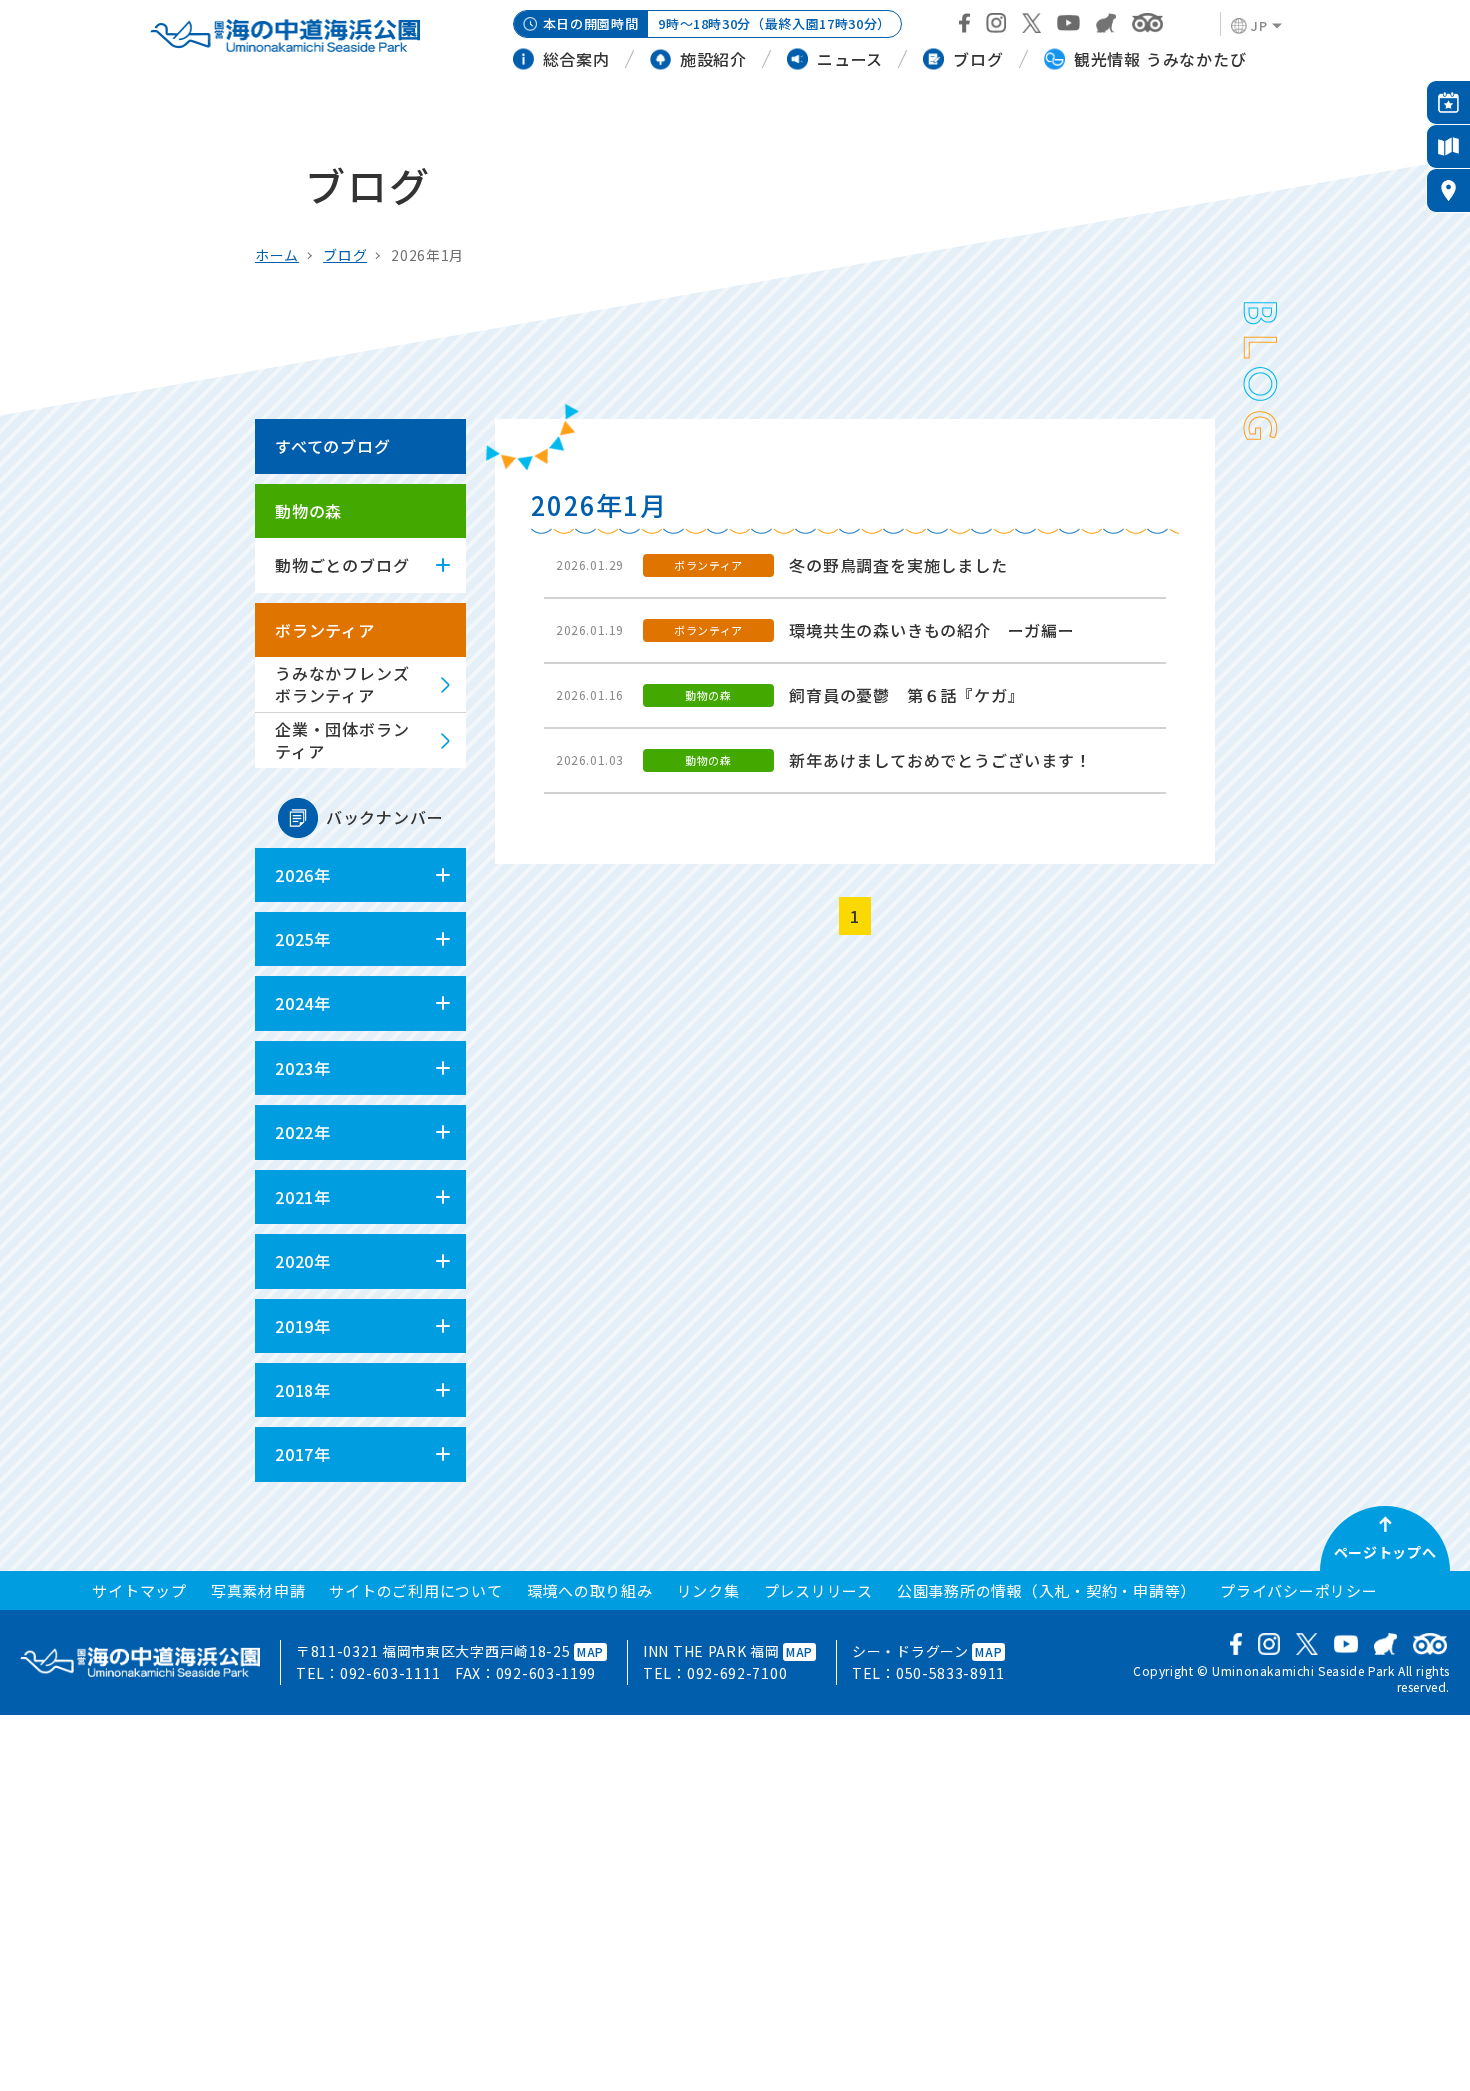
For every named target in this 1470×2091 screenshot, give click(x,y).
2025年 (303, 939)
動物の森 (308, 511)
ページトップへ (1385, 1552)
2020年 (303, 1261)
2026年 (303, 875)
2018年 (303, 1390)
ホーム (277, 255)
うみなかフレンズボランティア (342, 684)
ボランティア (325, 630)
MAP (590, 1651)
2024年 (303, 1003)
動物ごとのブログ (342, 565)
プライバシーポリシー (1299, 1590)
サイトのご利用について (415, 1590)
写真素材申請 (258, 1590)
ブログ (345, 255)
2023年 (303, 1068)
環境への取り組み (590, 1590)
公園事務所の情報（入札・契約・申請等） (1046, 1590)
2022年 (303, 1132)
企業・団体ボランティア (342, 740)
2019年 (303, 1326)
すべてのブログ (333, 446)
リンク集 (708, 1590)
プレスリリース (818, 1590)
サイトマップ (139, 1590)
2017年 (303, 1454)
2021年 (303, 1197)
